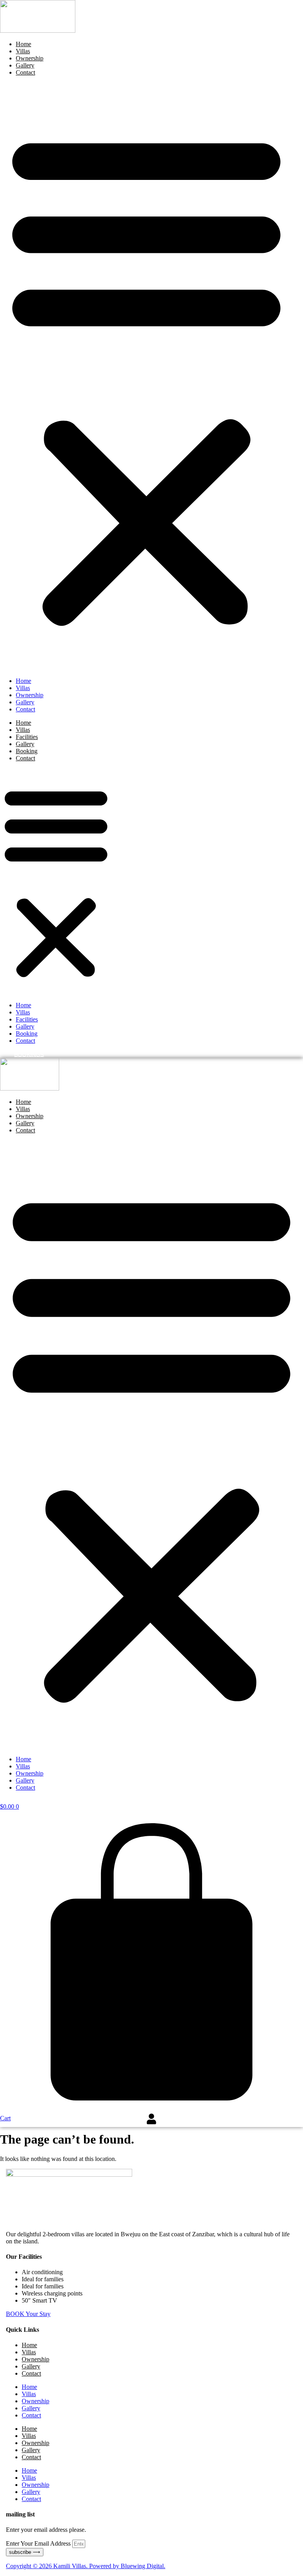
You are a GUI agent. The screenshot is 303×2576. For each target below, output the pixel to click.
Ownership (30, 58)
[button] (146, 377)
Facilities (27, 737)
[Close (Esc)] (277, 9)
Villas (23, 51)
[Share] (260, 9)
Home (23, 44)
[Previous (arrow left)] (14, 1288)
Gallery (25, 65)
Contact (25, 72)
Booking (27, 751)
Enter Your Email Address (39, 2543)
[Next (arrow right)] (289, 1288)
